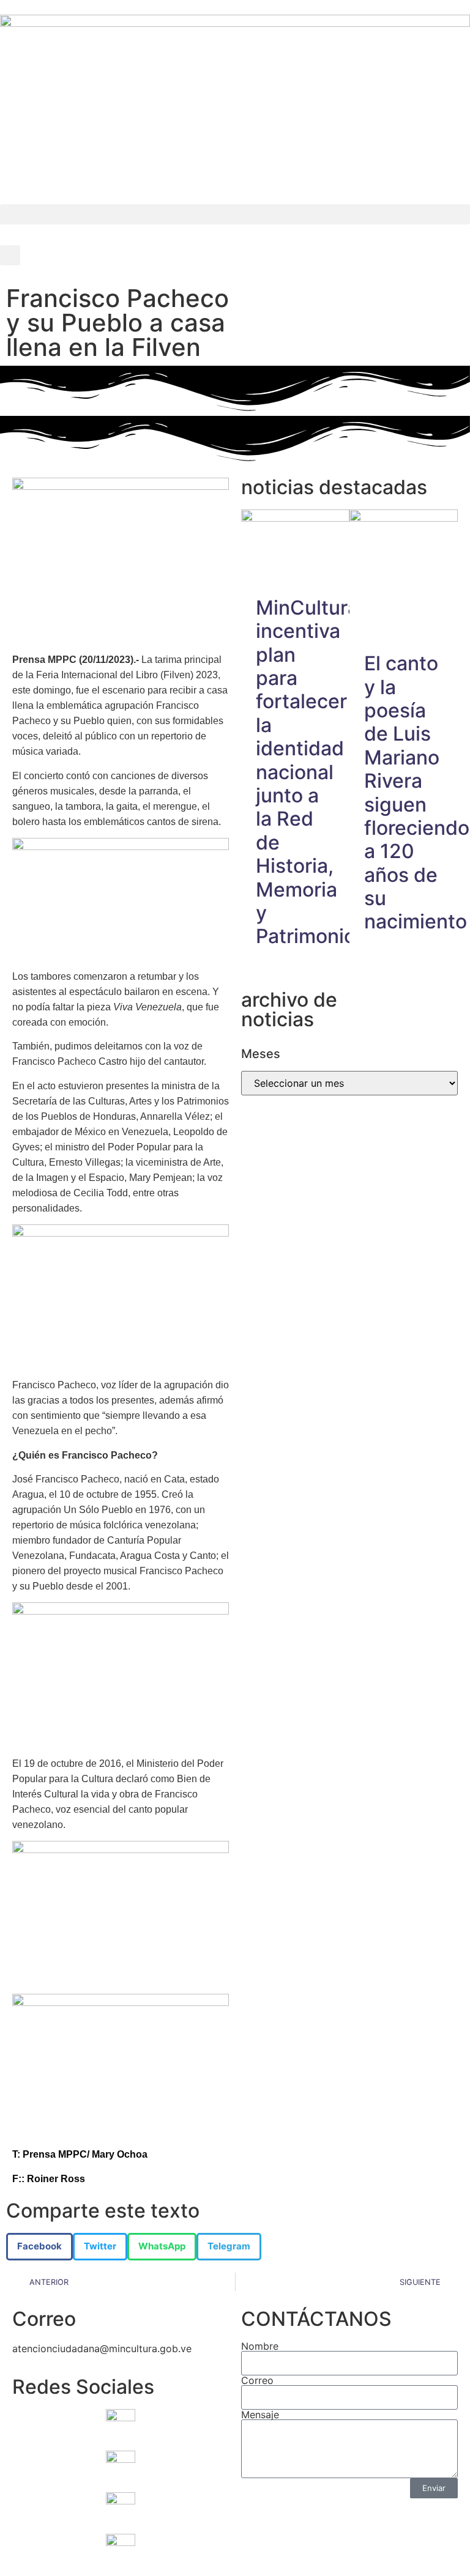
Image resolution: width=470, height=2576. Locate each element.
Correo (257, 2380)
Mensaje (260, 2415)
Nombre (260, 2346)
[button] (235, 214)
